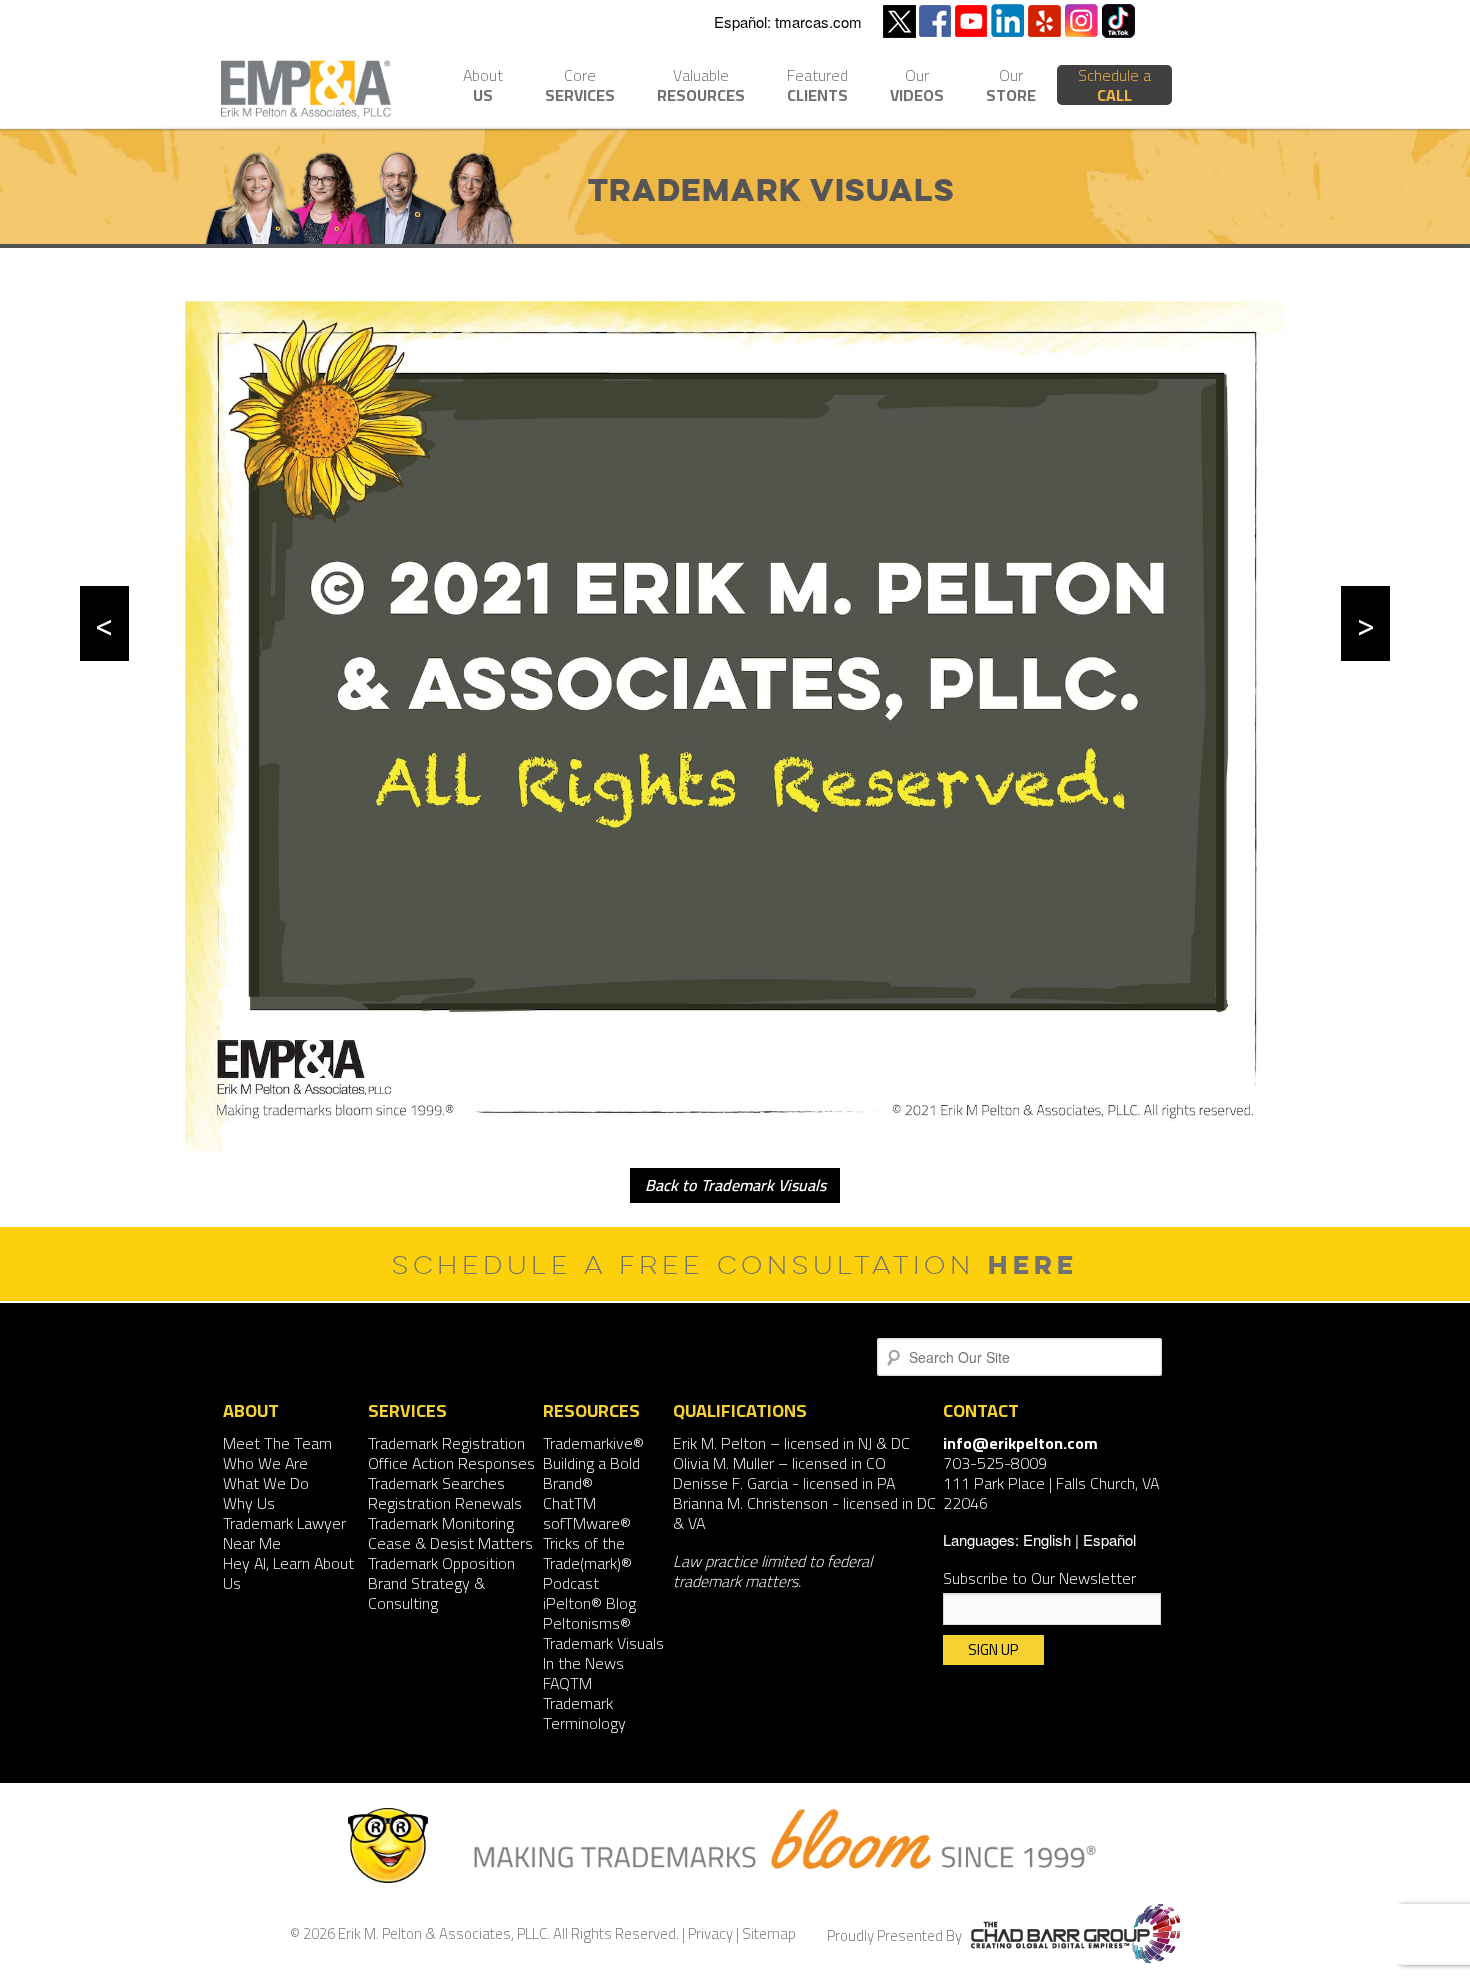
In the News (583, 1663)
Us (483, 87)
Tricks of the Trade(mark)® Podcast (587, 1563)
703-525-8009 (995, 1463)
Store (1011, 87)
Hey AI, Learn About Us (288, 1573)
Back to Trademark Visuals (735, 1185)
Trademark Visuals (603, 1643)
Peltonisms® (587, 1623)
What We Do (266, 1483)
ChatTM (569, 1503)
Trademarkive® (593, 1443)
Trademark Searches (436, 1483)
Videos (917, 87)
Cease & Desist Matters (450, 1543)
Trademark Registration (446, 1443)
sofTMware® (587, 1523)
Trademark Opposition (441, 1563)
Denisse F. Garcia (730, 1483)
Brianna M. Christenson (750, 1503)
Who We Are (265, 1463)
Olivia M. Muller (723, 1463)
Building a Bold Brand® (591, 1473)
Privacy (710, 1933)
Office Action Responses (451, 1463)
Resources (701, 87)
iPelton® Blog (589, 1603)
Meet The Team (277, 1443)
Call (1114, 85)
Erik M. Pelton (719, 1443)
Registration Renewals (445, 1503)
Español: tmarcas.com (788, 21)
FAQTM (567, 1683)
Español (1109, 1539)
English (1047, 1539)
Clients (817, 87)
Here (1033, 1264)
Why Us (249, 1503)
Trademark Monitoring (441, 1523)
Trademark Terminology (584, 1713)
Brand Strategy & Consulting (426, 1593)
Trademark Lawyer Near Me (284, 1533)
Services (580, 87)
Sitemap (769, 1933)
